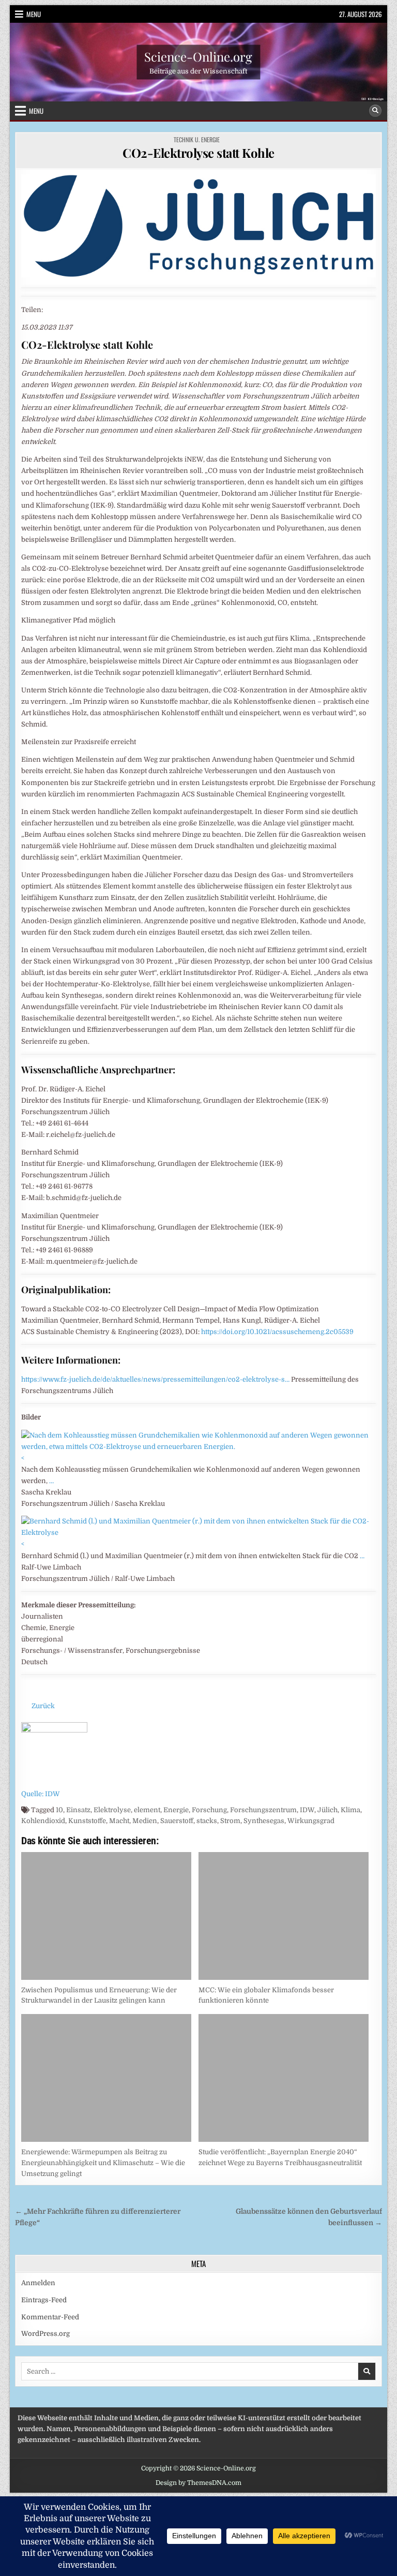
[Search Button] (375, 111)
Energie (176, 1810)
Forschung (209, 1810)
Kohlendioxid (43, 1821)
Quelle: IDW (41, 1794)
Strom (230, 1821)
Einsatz (78, 1810)
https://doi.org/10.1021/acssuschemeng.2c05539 (277, 1332)
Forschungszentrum (263, 1810)
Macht (119, 1821)
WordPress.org (45, 2334)
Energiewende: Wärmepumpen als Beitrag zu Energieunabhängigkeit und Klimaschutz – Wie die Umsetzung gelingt (103, 2163)
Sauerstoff (177, 1821)
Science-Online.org (198, 56)
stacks (207, 1821)
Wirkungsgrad (311, 1821)
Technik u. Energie (197, 139)
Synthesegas (264, 1821)
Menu (34, 14)
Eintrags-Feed (44, 2300)
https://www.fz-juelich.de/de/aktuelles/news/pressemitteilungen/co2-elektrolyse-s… (155, 1379)
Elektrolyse (112, 1810)
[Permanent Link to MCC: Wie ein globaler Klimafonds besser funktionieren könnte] (284, 1916)
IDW (307, 1810)
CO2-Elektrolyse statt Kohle (198, 153)
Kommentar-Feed (50, 2317)
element (147, 1810)
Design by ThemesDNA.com (198, 2483)
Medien (145, 1821)
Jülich (327, 1810)
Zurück (43, 1706)
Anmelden (38, 2283)
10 (59, 1810)
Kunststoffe (87, 1821)
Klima (350, 1810)
